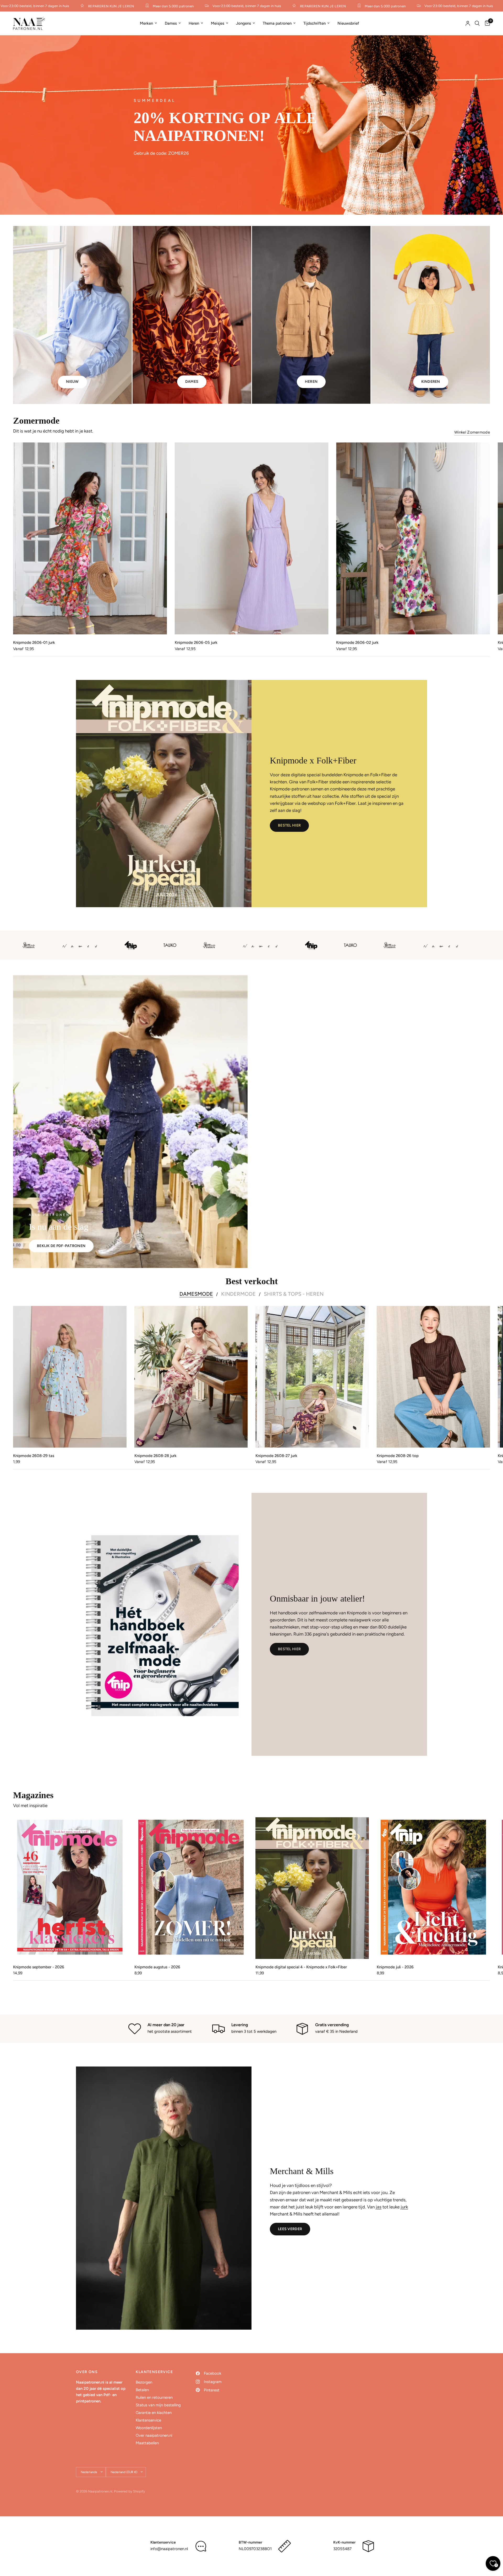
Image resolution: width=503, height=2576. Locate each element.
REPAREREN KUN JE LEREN (68, 6)
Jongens (244, 23)
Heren (194, 23)
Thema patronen (277, 23)
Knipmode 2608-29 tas (34, 1455)
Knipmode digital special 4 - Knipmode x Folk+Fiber (301, 1967)
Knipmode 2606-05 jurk (196, 642)
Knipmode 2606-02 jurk (357, 642)
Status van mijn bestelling (158, 2405)
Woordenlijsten (149, 2428)
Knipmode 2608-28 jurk (155, 1455)
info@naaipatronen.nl (169, 2549)
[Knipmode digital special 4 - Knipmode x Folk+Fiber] (312, 1888)
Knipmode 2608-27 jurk (276, 1455)
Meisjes (218, 23)
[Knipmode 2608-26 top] (433, 1377)
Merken (146, 23)
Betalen (142, 2390)
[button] (289, 826)
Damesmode (196, 1294)
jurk (404, 2207)
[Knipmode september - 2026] (70, 1888)
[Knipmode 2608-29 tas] (70, 1377)
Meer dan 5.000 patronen (130, 6)
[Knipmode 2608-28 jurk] (191, 1377)
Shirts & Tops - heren (294, 1294)
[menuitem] (148, 23)
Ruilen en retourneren (154, 2397)
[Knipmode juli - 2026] (433, 1888)
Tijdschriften (315, 23)
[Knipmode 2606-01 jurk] (90, 538)
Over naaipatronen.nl (154, 2435)
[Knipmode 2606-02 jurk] (413, 538)
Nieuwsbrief (348, 23)
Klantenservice (148, 2420)
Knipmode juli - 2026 (395, 1967)
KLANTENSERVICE (154, 2372)
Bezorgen (144, 2382)
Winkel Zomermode (472, 432)
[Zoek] (477, 23)
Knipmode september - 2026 (39, 1967)
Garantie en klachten (154, 2413)
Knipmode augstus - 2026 (157, 1967)
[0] (486, 23)
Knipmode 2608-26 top (398, 1455)
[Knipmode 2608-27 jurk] (312, 1377)
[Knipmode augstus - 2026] (191, 1888)
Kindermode (238, 1294)
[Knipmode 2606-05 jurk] (252, 538)
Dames (171, 23)
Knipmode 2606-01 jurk (34, 642)
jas (379, 2207)
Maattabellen (147, 2443)
